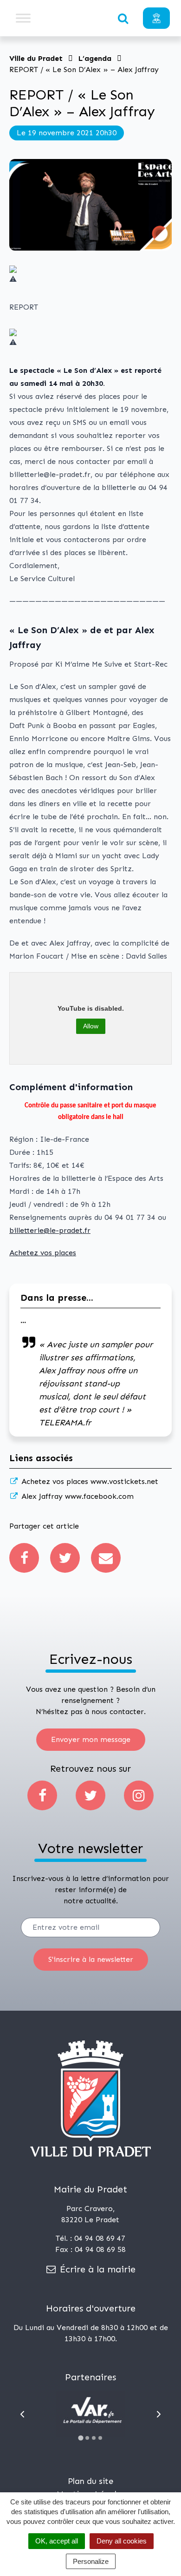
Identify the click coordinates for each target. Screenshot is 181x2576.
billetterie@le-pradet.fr (50, 1230)
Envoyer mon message (91, 1739)
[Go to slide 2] (87, 2438)
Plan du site (90, 2481)
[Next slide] (159, 2414)
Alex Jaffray (76, 1496)
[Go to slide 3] (94, 2438)
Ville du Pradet (36, 58)
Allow (91, 1026)
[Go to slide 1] (81, 2438)
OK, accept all (57, 2541)
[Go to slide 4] (100, 2438)
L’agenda (95, 58)
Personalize (91, 2561)
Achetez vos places (43, 1253)
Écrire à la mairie (96, 2269)
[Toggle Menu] (23, 18)
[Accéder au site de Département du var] (90, 2414)
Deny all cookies (122, 2541)
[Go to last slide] (22, 2414)
